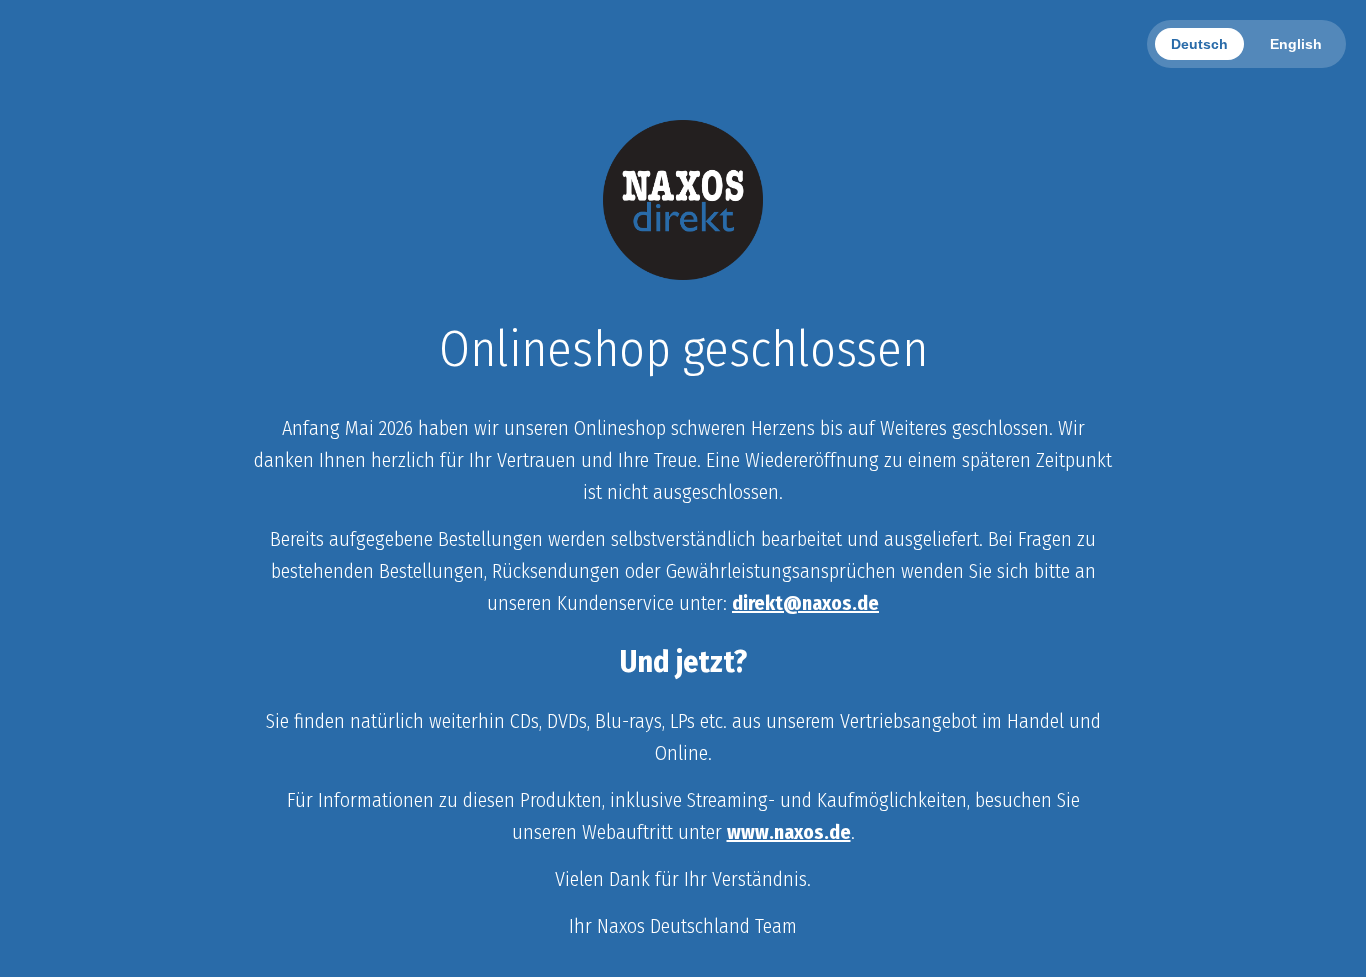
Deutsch (1199, 44)
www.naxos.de (789, 832)
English (1296, 44)
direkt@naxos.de (805, 603)
